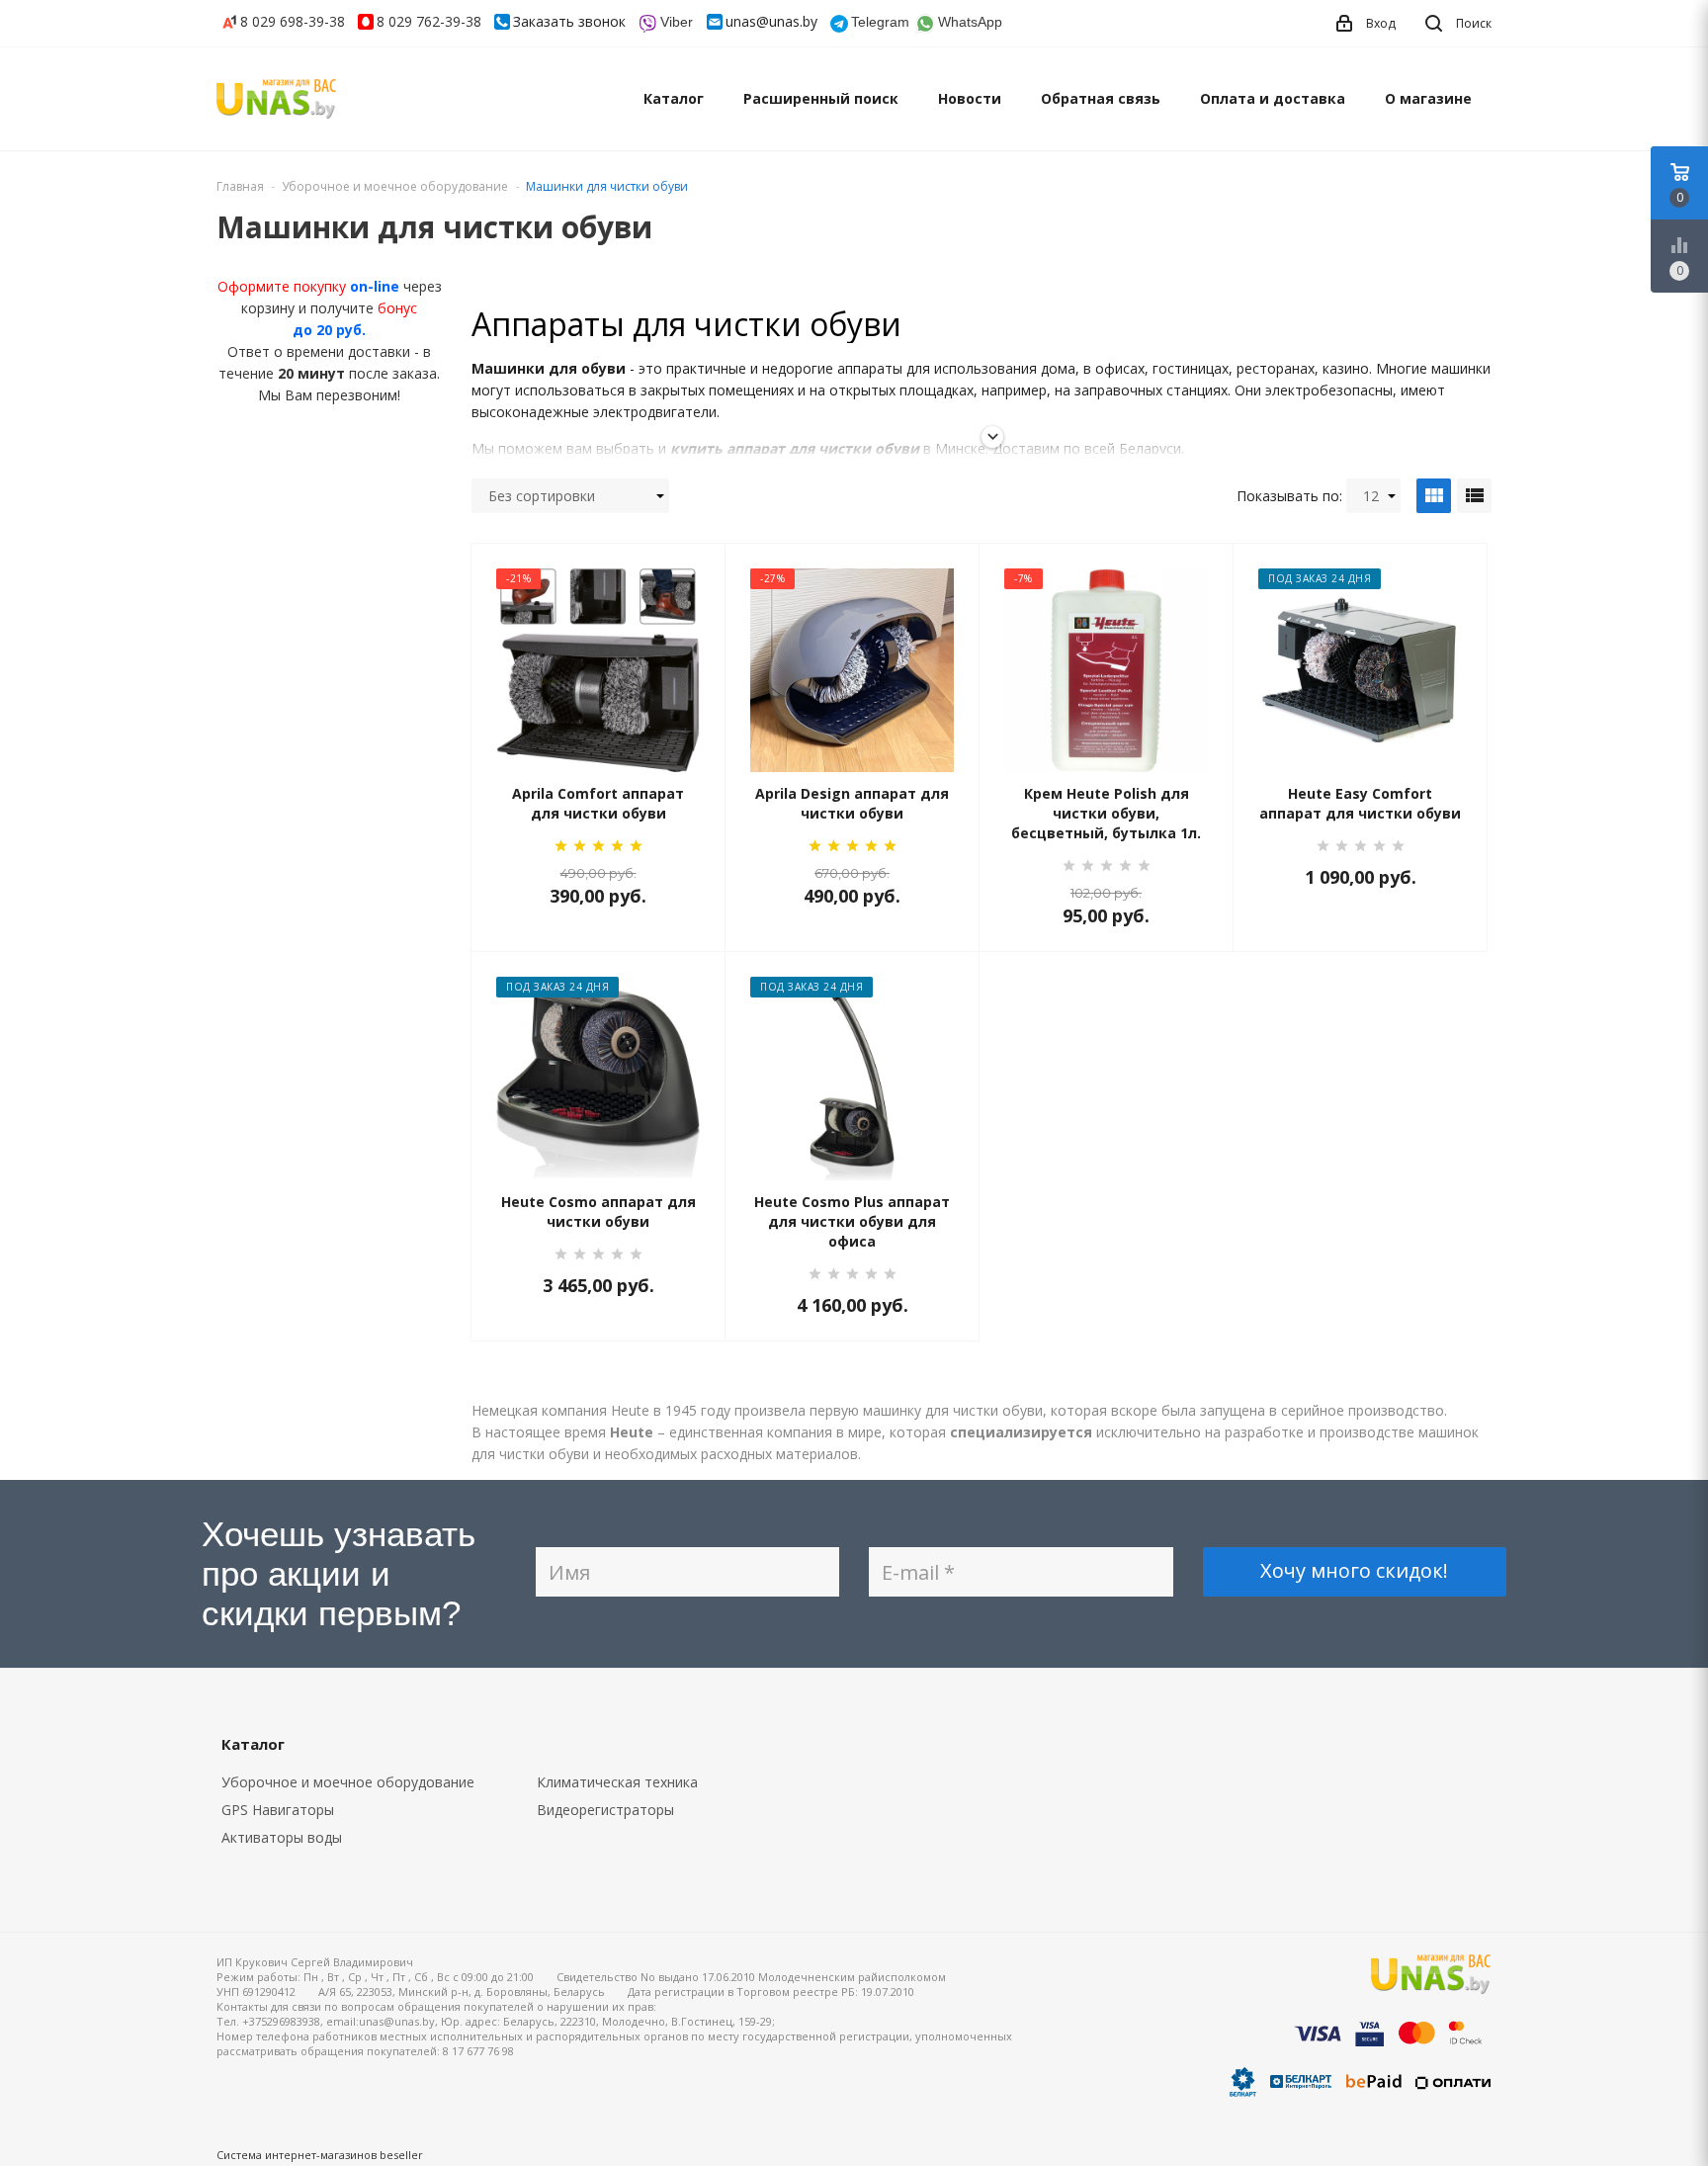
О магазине (1428, 98)
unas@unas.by (771, 21)
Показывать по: (1289, 496)
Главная (240, 186)
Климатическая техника (617, 1782)
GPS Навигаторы (278, 1810)
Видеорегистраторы (605, 1810)
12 (1371, 496)
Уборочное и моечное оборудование (348, 1782)
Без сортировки (542, 496)
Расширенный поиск (821, 98)
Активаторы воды (282, 1837)
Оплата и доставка (1273, 98)
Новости (970, 98)
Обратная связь (1101, 98)
